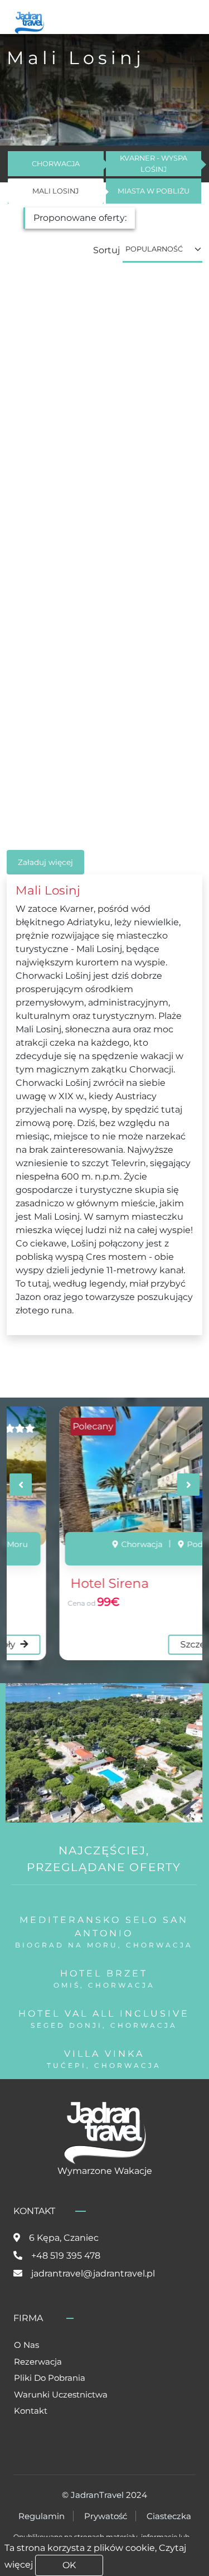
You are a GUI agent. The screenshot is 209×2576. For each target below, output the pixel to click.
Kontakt (31, 2411)
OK (69, 2565)
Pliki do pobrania (50, 2378)
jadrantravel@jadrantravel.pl (93, 2273)
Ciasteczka (169, 2516)
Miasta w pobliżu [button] (154, 191)
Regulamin (42, 2516)
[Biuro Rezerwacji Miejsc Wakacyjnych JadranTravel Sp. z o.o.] (29, 21)
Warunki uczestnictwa (61, 2394)
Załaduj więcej (45, 862)
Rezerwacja (38, 2362)
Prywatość (106, 2516)
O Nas (26, 2345)
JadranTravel (97, 2495)
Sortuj (106, 250)
